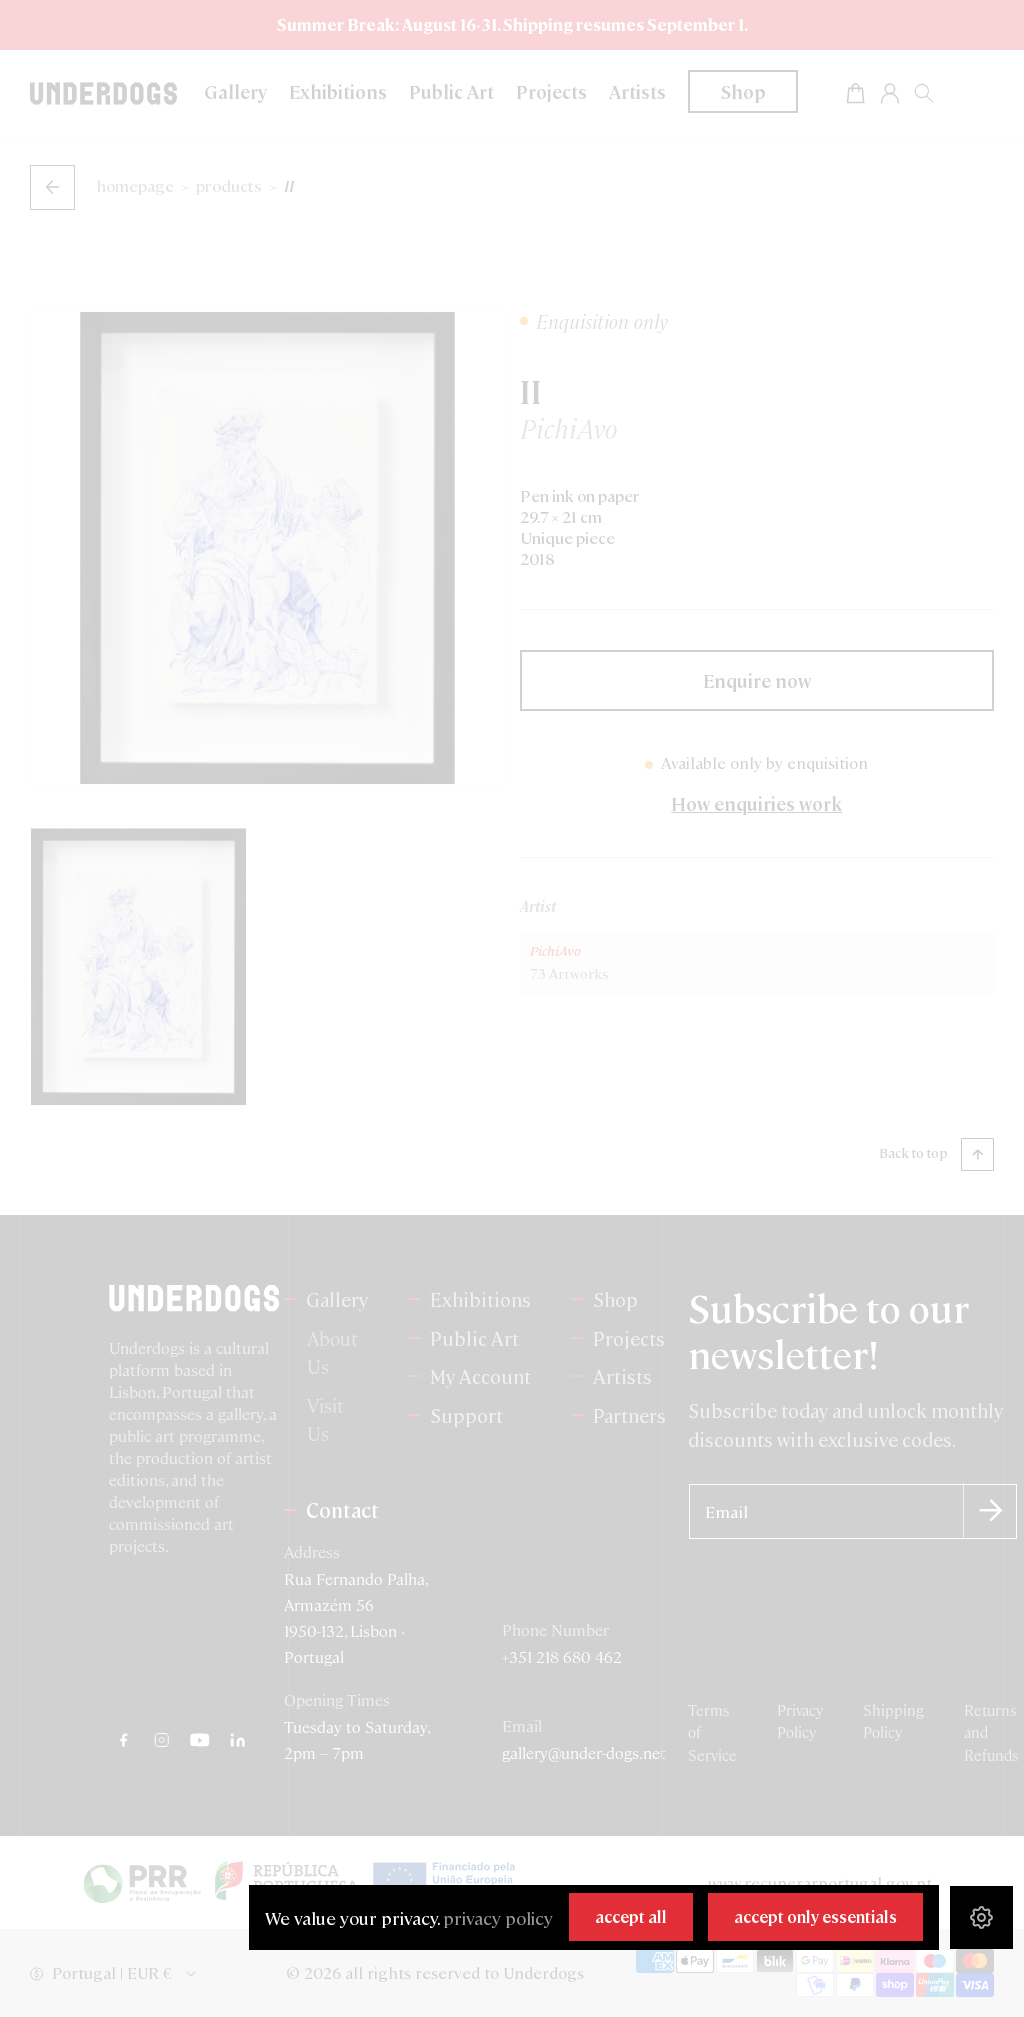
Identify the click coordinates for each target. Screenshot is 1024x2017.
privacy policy (498, 1917)
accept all (631, 1916)
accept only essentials (815, 1916)
